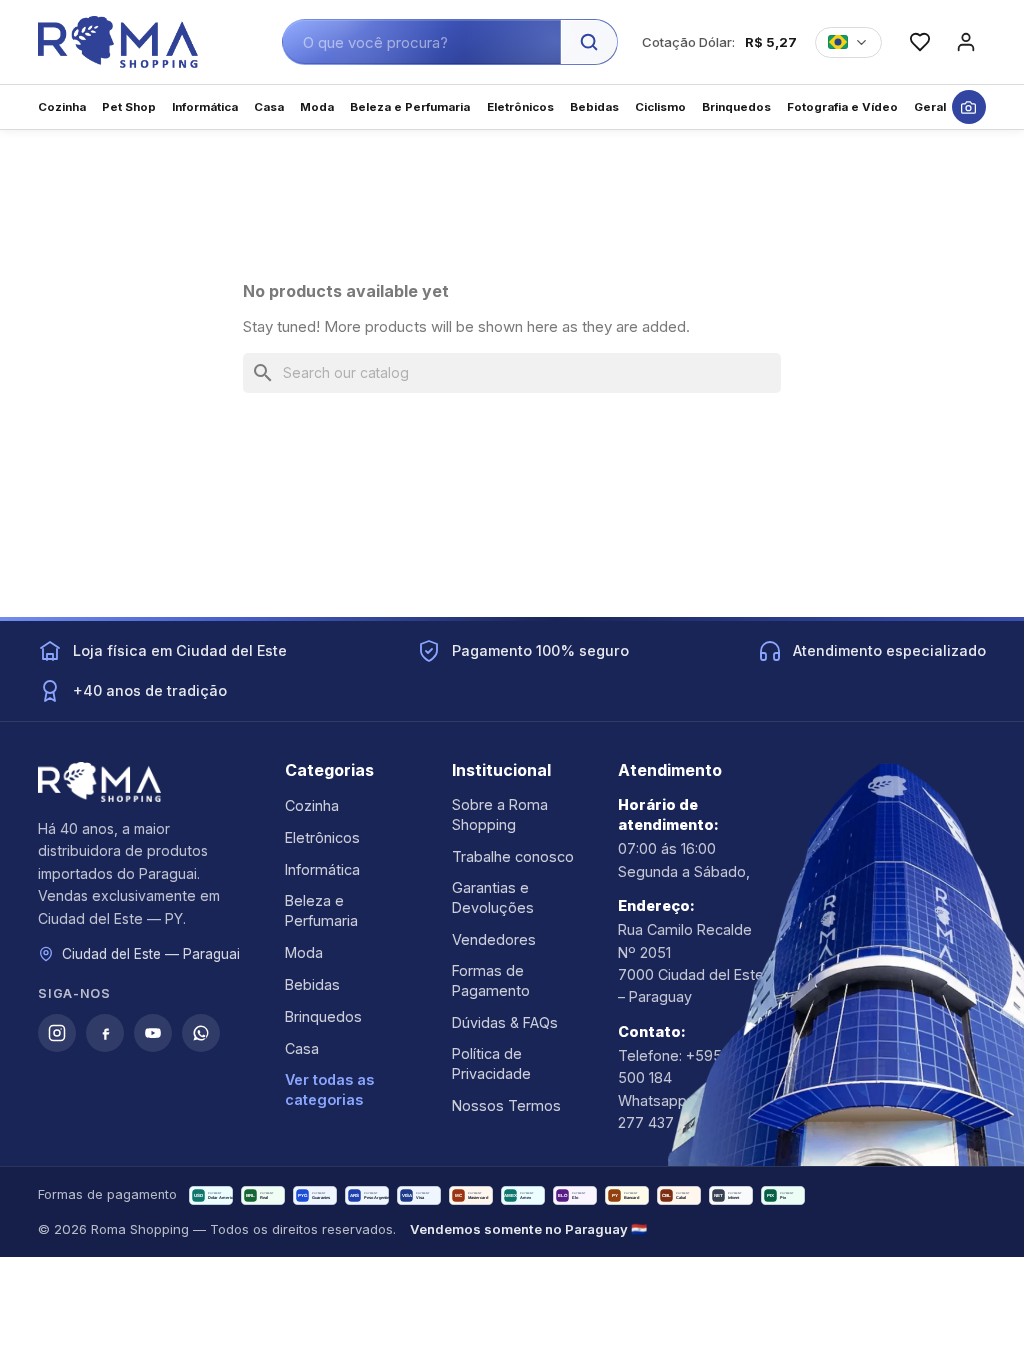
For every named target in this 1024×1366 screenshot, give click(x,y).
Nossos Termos (506, 1105)
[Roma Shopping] (118, 42)
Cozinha (312, 805)
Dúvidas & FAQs (505, 1022)
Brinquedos (323, 1016)
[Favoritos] (920, 42)
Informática (322, 869)
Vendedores (494, 939)
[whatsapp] (201, 1033)
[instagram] (57, 1033)
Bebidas (312, 984)
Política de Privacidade (491, 1063)
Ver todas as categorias (329, 1089)
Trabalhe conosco (513, 856)
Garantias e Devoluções (493, 897)
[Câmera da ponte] (969, 107)
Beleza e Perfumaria (321, 910)
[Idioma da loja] (848, 42)
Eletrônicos (322, 837)
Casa (302, 1048)
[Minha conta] (966, 42)
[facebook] (105, 1033)
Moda (304, 952)
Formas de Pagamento (491, 980)
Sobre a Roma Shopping (500, 814)
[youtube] (153, 1033)
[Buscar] (589, 42)
